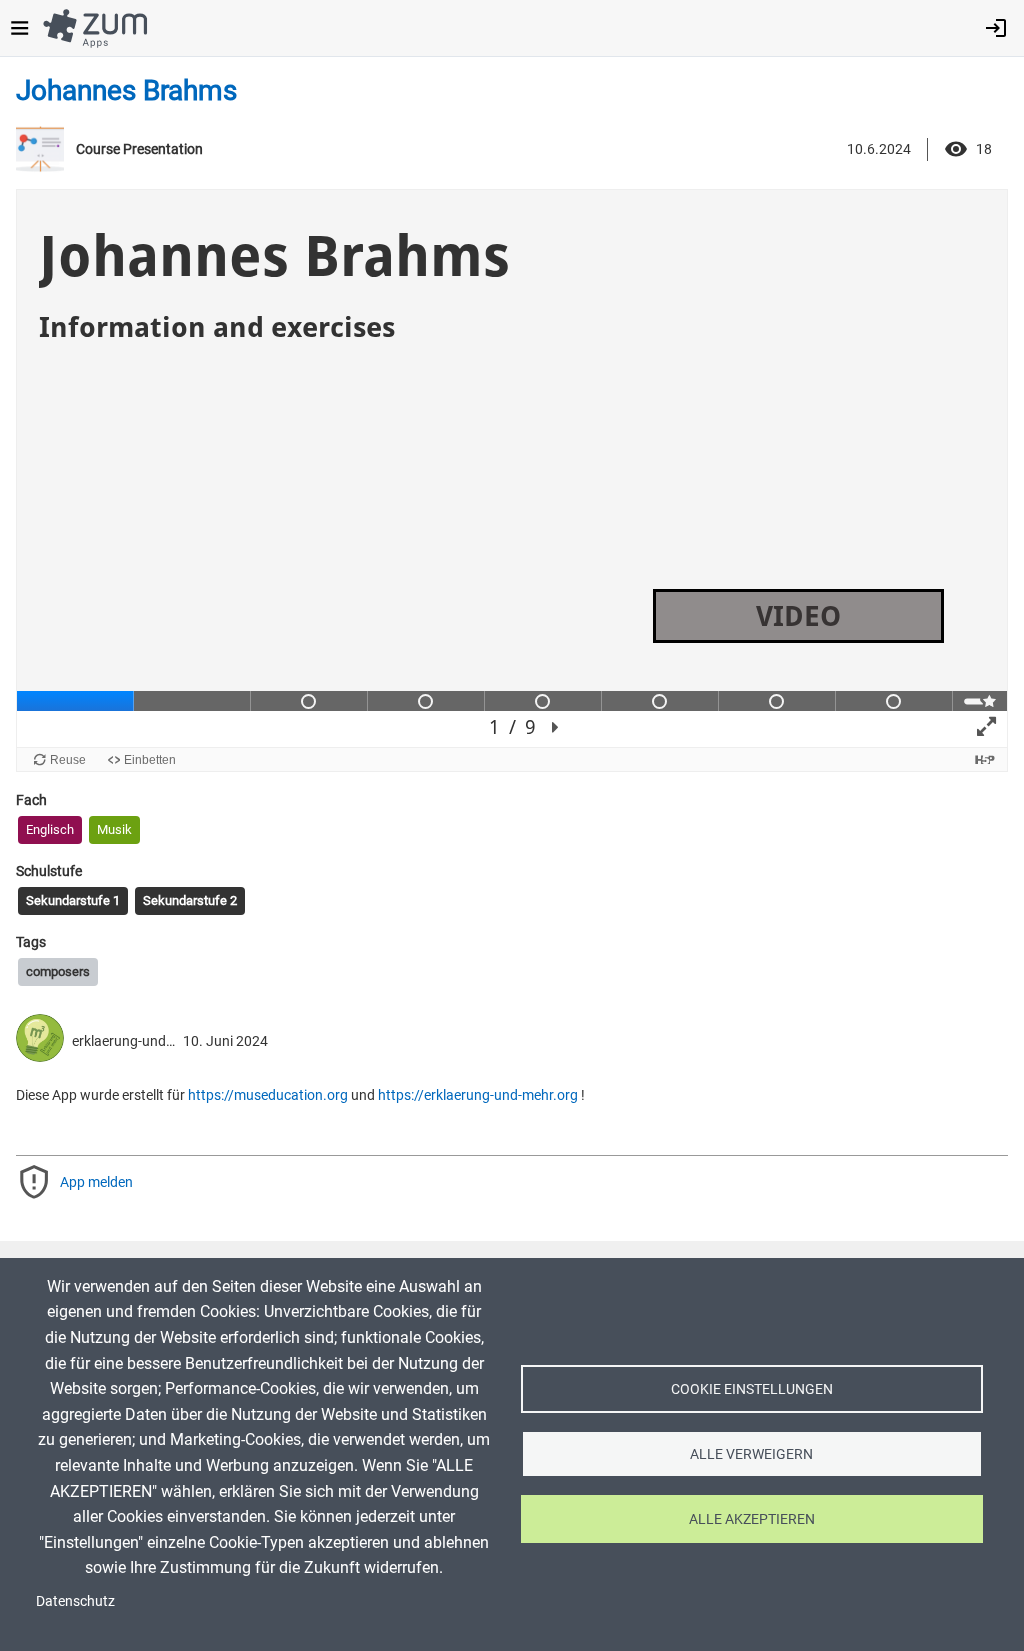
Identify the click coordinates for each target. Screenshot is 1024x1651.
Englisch (50, 829)
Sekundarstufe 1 (73, 900)
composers (58, 971)
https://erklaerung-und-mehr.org (478, 1095)
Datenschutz (75, 1601)
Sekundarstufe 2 (190, 900)
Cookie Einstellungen (752, 1389)
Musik (114, 829)
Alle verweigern (751, 1454)
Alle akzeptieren (752, 1519)
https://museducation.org (268, 1095)
